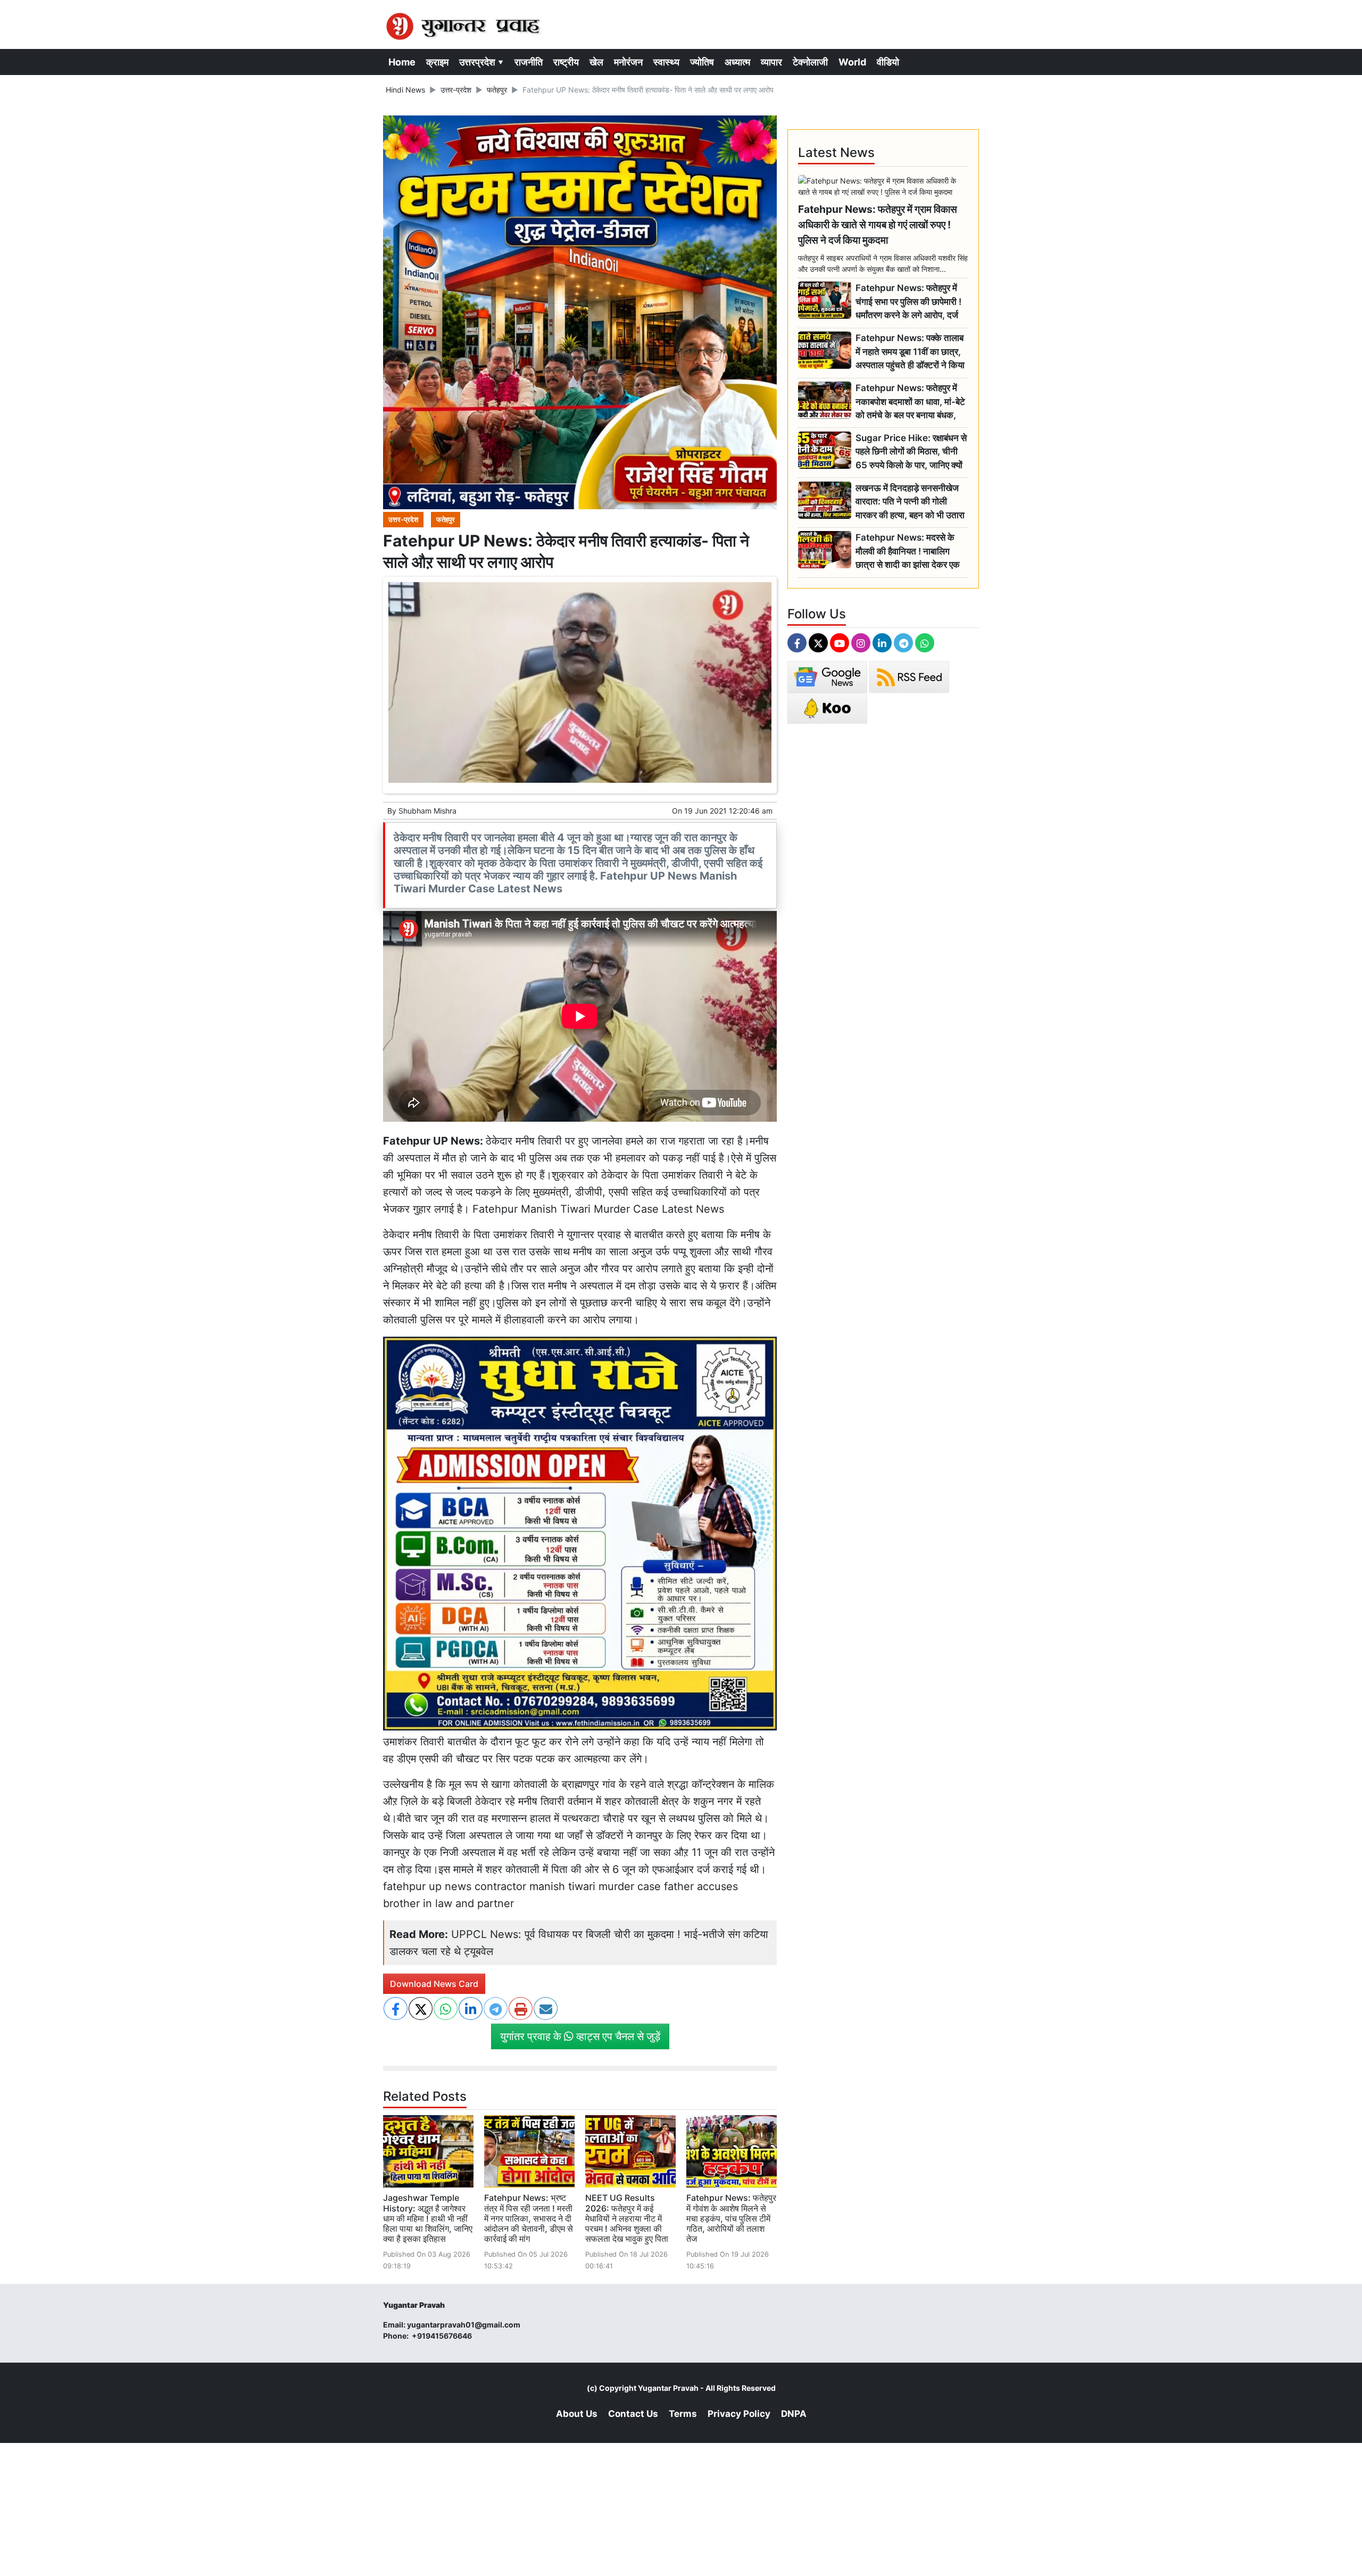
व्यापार (771, 62)
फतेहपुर (497, 90)
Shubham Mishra (427, 811)
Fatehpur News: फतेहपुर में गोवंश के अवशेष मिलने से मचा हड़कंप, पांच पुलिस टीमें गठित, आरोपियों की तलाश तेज (731, 2218)
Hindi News (405, 90)
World (852, 62)
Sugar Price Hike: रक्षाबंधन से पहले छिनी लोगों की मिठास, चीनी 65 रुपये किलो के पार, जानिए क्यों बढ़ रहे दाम (911, 452)
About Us (577, 2414)
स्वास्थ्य (666, 62)
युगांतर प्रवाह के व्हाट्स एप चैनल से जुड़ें (580, 2036)
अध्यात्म (737, 62)
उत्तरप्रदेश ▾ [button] (481, 62)
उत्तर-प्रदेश (456, 90)
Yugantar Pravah (668, 2388)
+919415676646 (443, 2336)
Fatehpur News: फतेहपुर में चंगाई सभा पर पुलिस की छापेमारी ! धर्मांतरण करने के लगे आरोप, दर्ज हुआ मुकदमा (908, 302)
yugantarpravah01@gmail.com (464, 2325)
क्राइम (437, 62)
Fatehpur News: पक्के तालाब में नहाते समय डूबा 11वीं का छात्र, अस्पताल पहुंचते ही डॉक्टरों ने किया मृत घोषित (910, 352)
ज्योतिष (702, 62)
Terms (683, 2414)
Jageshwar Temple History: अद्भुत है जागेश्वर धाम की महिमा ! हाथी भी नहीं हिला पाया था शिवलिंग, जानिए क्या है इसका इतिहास (428, 2218)
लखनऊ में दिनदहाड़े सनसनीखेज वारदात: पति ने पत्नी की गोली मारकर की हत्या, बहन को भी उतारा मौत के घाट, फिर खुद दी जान (910, 502)
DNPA (794, 2414)
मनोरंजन (628, 62)
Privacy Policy (739, 2414)
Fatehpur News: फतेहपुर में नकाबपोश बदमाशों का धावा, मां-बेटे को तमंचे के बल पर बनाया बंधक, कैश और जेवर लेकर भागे (910, 402)
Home (402, 62)
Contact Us (633, 2414)
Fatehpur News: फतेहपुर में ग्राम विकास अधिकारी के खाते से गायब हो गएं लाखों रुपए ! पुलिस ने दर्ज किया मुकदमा (878, 225)
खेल (596, 62)
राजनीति (529, 62)
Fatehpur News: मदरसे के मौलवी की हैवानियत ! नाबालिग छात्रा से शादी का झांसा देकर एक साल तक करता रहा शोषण (908, 552)
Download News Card (434, 1984)
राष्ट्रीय (566, 62)
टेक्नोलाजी (810, 62)
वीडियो (888, 62)
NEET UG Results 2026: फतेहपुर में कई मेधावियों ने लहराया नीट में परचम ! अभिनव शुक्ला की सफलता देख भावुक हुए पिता (627, 2218)
